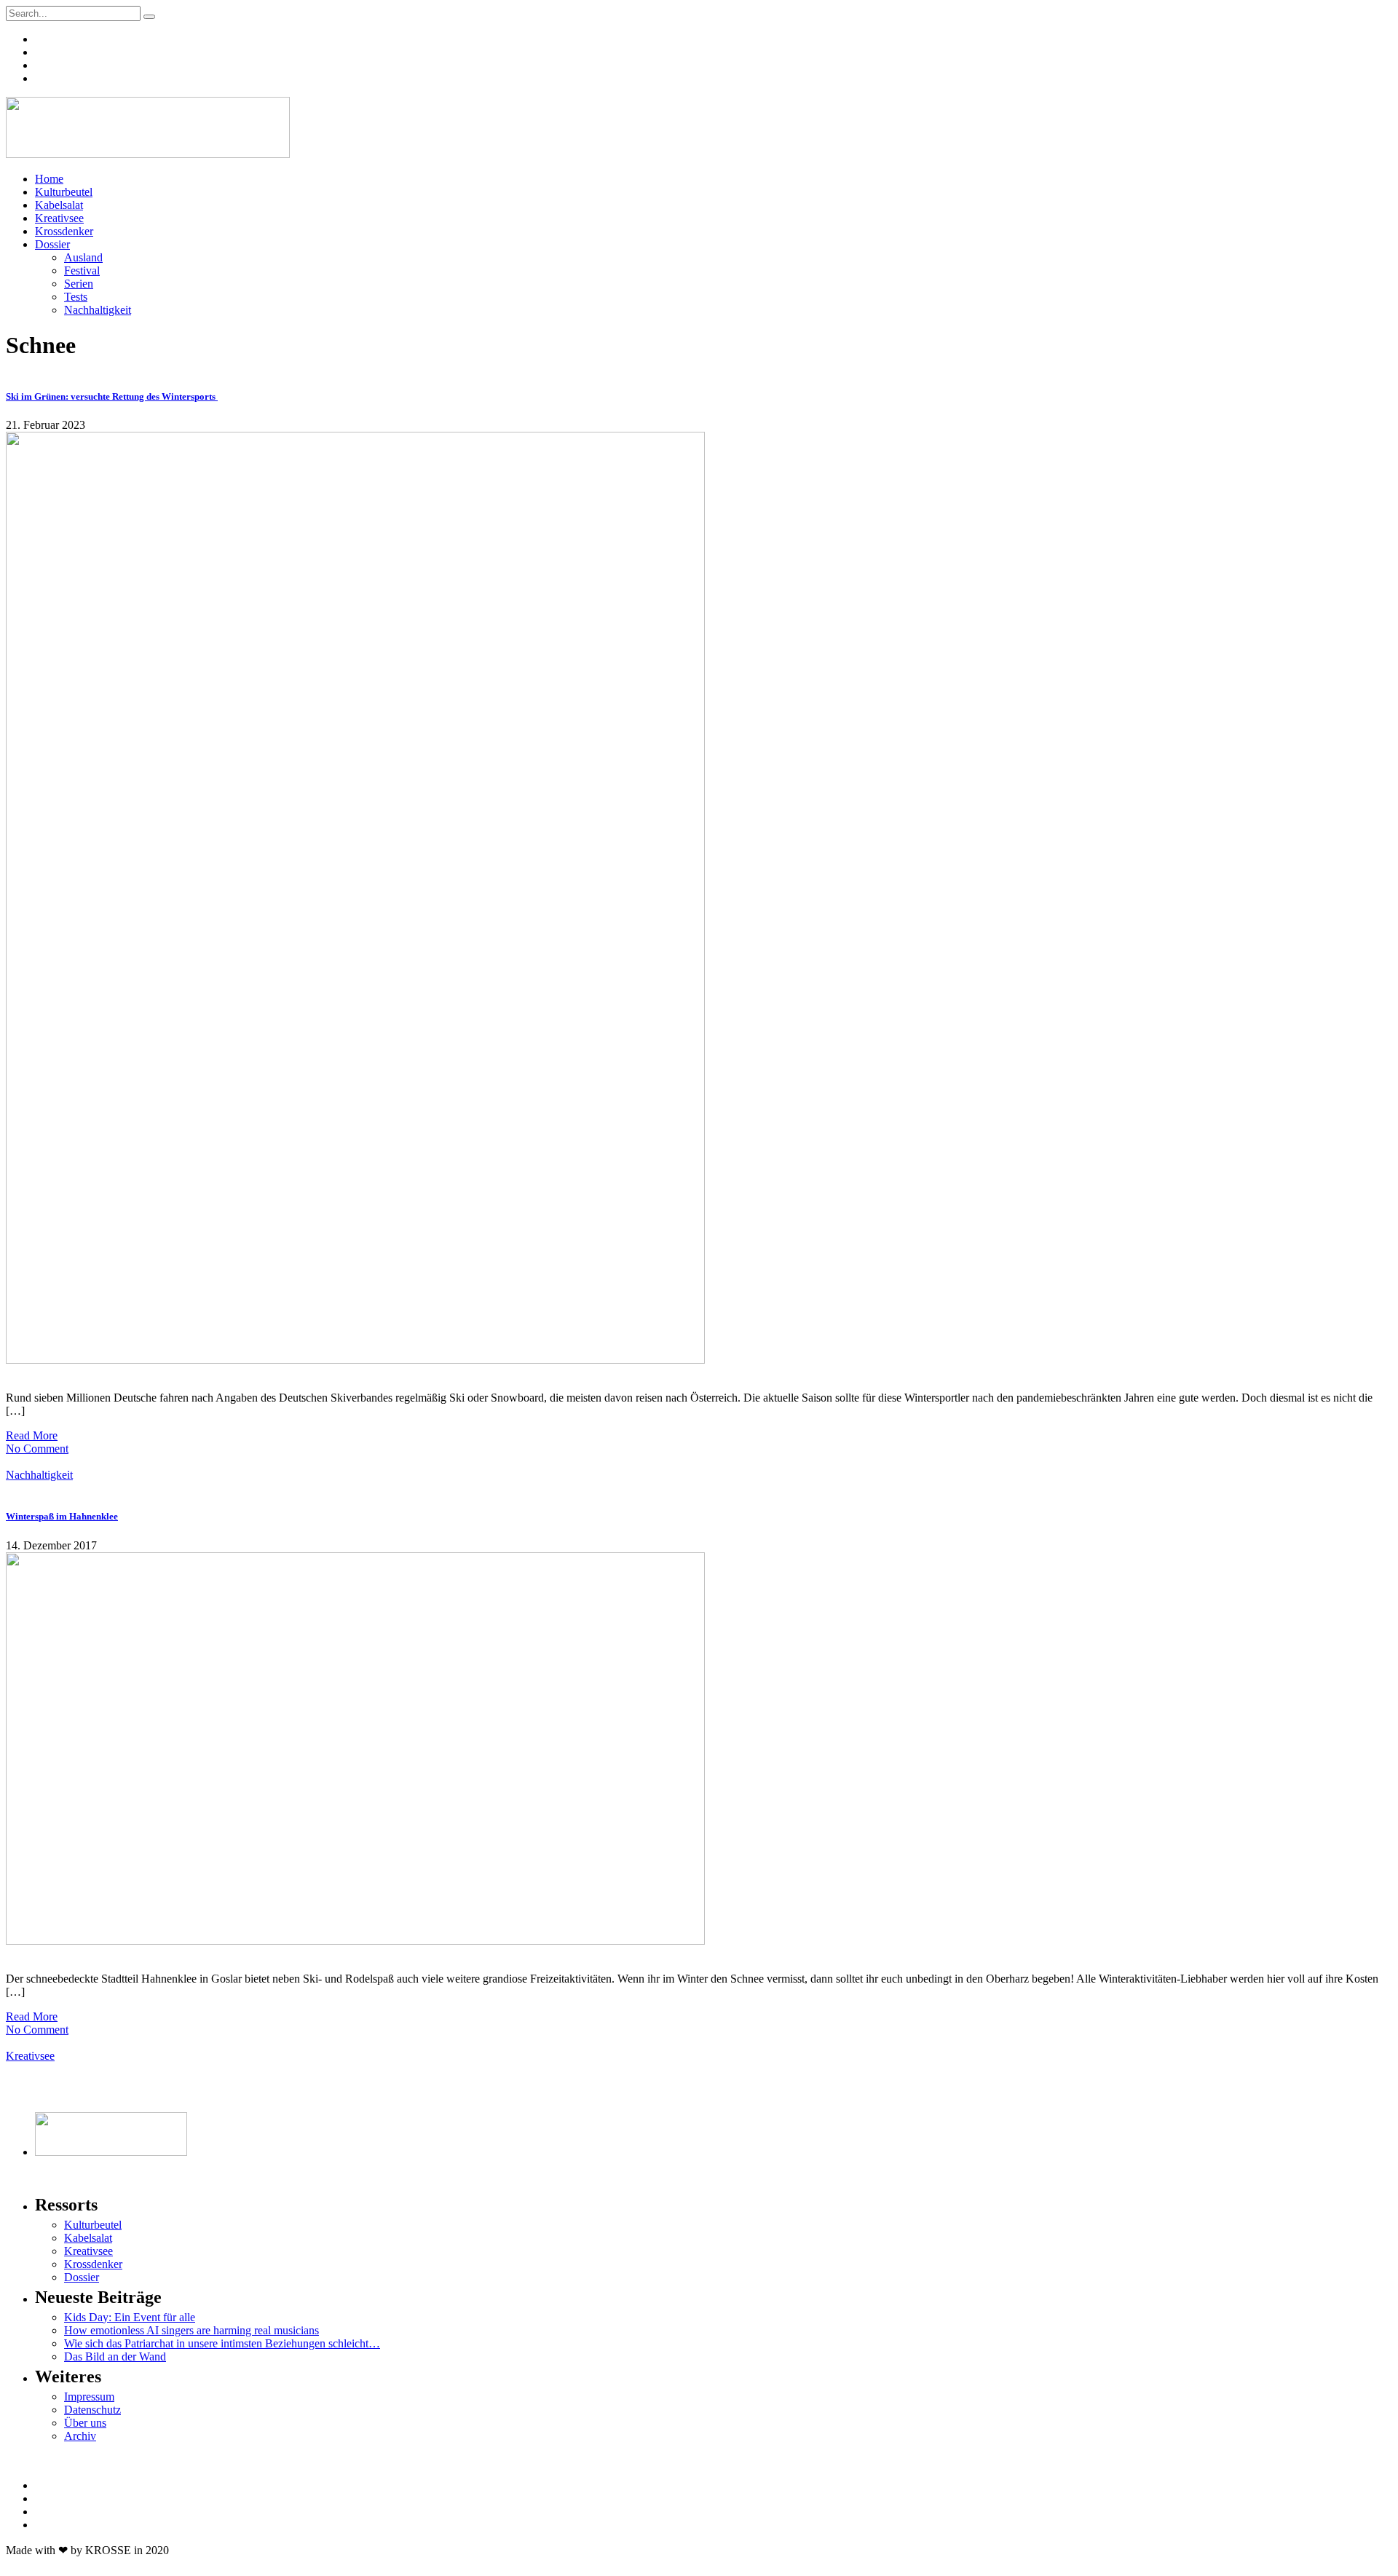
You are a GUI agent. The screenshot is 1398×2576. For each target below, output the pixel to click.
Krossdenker (64, 231)
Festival (82, 270)
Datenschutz (92, 2410)
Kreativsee (59, 218)
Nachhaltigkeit (98, 310)
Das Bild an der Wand (115, 2356)
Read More (32, 1435)
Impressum (89, 2397)
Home (49, 179)
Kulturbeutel (64, 192)
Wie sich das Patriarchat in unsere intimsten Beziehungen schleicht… (222, 2343)
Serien (79, 284)
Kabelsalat (59, 205)
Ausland (83, 257)
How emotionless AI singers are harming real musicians (191, 2330)
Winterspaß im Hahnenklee (62, 1516)
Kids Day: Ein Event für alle (130, 2317)
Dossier (52, 244)
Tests (76, 297)
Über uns (85, 2423)
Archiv (80, 2436)
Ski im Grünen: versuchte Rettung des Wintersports (112, 396)
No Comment (37, 1449)
